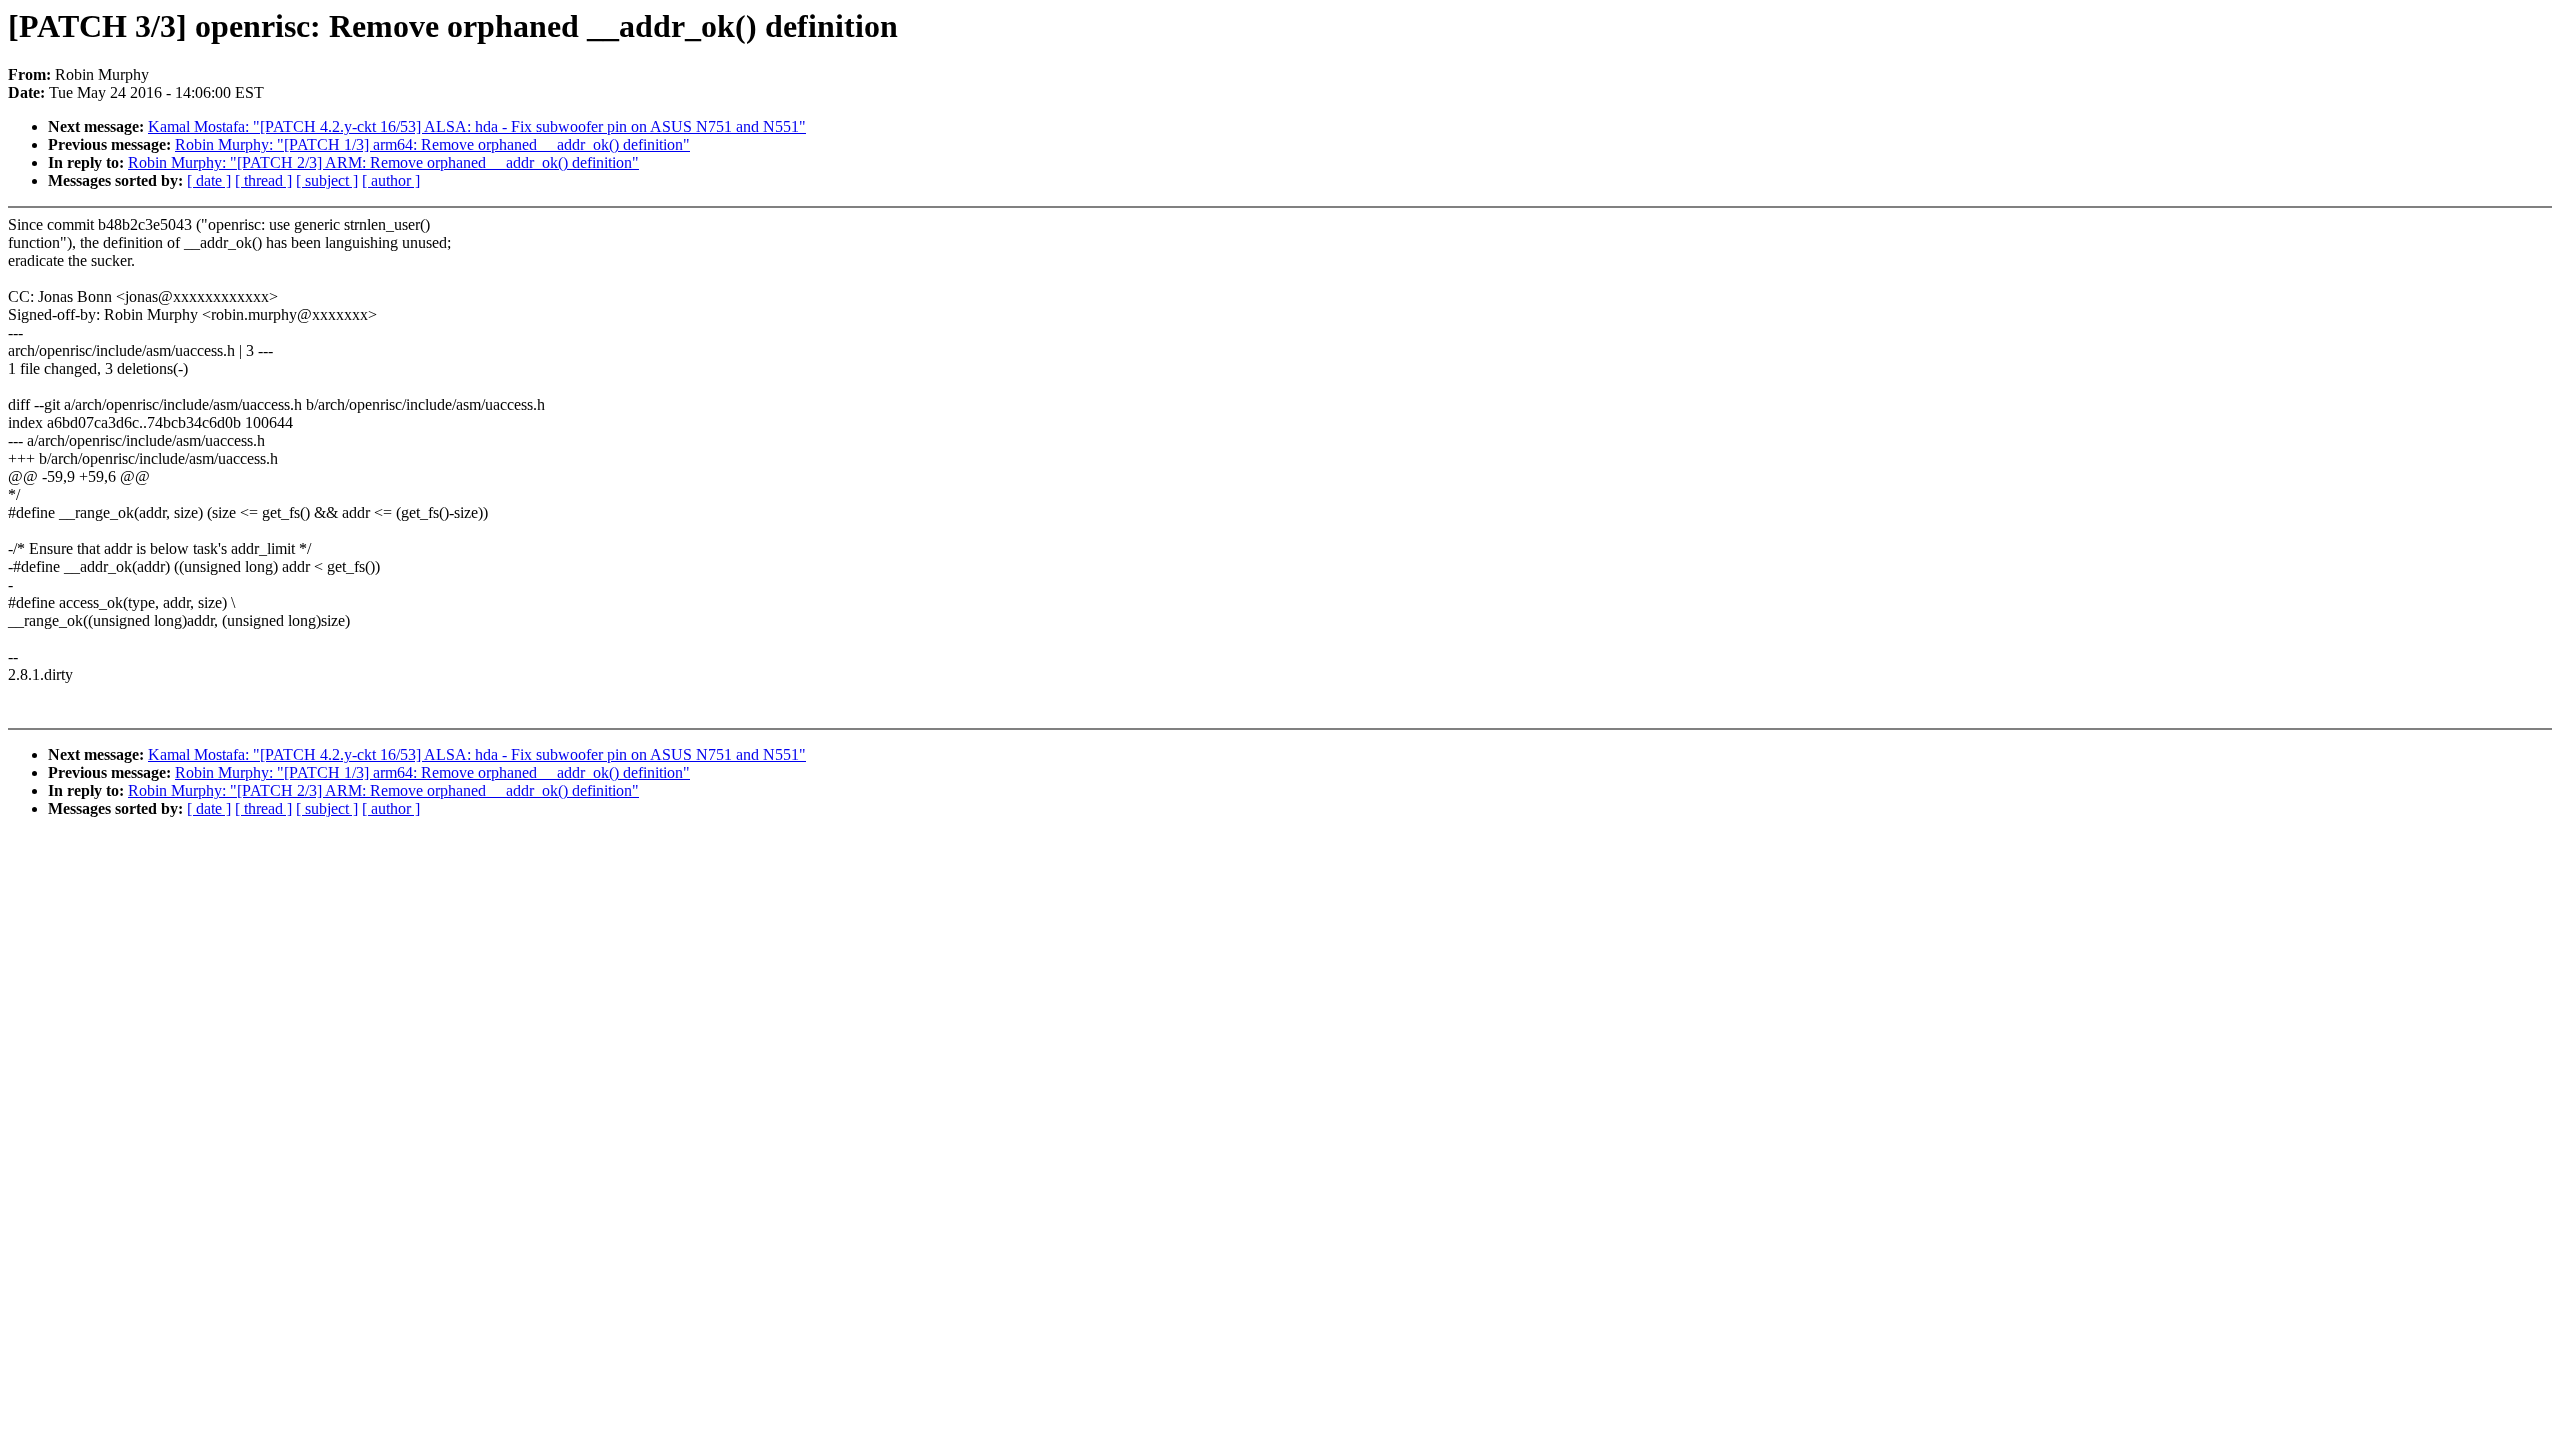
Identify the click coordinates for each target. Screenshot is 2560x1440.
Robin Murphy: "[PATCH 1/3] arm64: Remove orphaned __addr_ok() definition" (432, 144)
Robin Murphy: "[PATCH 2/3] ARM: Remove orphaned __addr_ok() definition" (383, 162)
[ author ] (391, 180)
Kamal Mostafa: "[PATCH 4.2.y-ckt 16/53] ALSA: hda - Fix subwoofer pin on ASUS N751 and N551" (477, 126)
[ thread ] (263, 180)
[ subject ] (327, 180)
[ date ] (209, 180)
